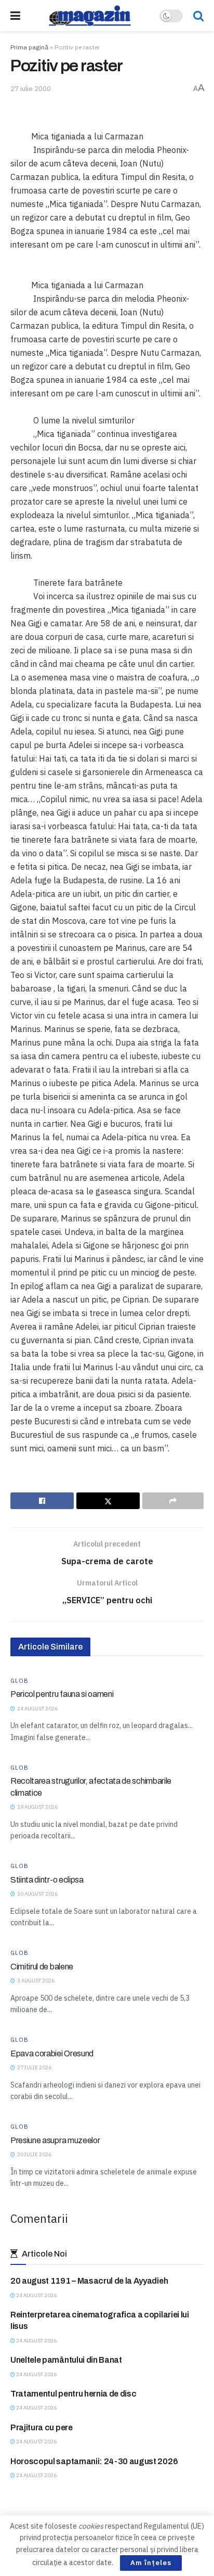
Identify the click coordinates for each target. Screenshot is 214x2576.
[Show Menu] (15, 16)
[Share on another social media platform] (173, 1501)
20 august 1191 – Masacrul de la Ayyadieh (89, 2281)
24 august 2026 (36, 2295)
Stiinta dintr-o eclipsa (47, 1880)
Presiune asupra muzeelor (55, 2140)
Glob (19, 1681)
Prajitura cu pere (42, 2427)
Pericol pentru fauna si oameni (62, 1694)
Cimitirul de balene (42, 1967)
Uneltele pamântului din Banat (66, 2360)
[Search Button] (198, 16)
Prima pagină (29, 47)
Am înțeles (151, 2563)
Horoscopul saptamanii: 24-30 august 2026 (94, 2461)
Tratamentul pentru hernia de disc (73, 2394)
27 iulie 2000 (31, 89)
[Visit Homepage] (90, 16)
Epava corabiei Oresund (52, 2053)
